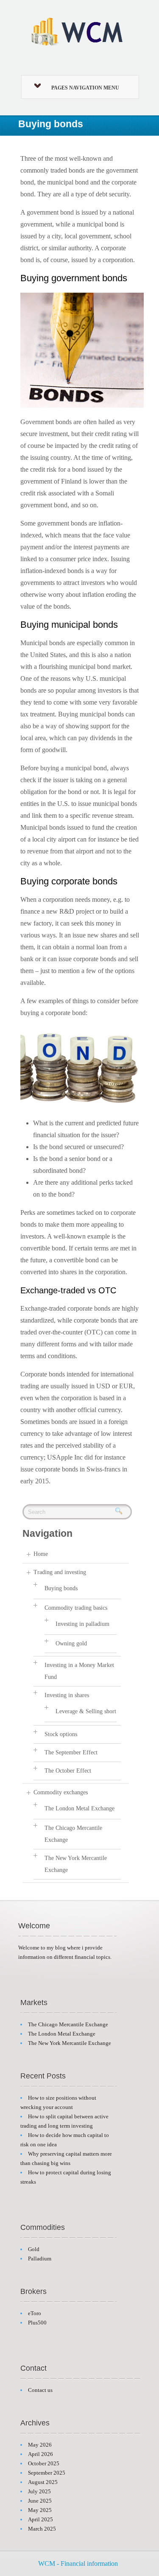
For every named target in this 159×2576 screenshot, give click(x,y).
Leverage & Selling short (86, 1711)
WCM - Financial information (78, 2563)
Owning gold (71, 1643)
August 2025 (43, 2482)
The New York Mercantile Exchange (70, 2043)
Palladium (40, 2259)
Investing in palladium (82, 1624)
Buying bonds (61, 1588)
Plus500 (37, 2323)
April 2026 (40, 2454)
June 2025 (40, 2501)
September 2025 (47, 2473)
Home (41, 1554)
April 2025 (40, 2519)
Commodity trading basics (76, 1608)
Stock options (61, 1734)
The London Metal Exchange (79, 1808)
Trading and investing (60, 1572)
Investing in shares (67, 1695)
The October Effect (68, 1771)
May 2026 (40, 2445)
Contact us (40, 2390)
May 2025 (40, 2510)
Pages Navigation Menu (85, 88)
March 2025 (42, 2529)
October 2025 (44, 2463)
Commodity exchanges (61, 1792)
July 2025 (39, 2491)
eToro (35, 2313)
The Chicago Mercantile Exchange (68, 2024)
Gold (34, 2249)
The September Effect (71, 1752)
